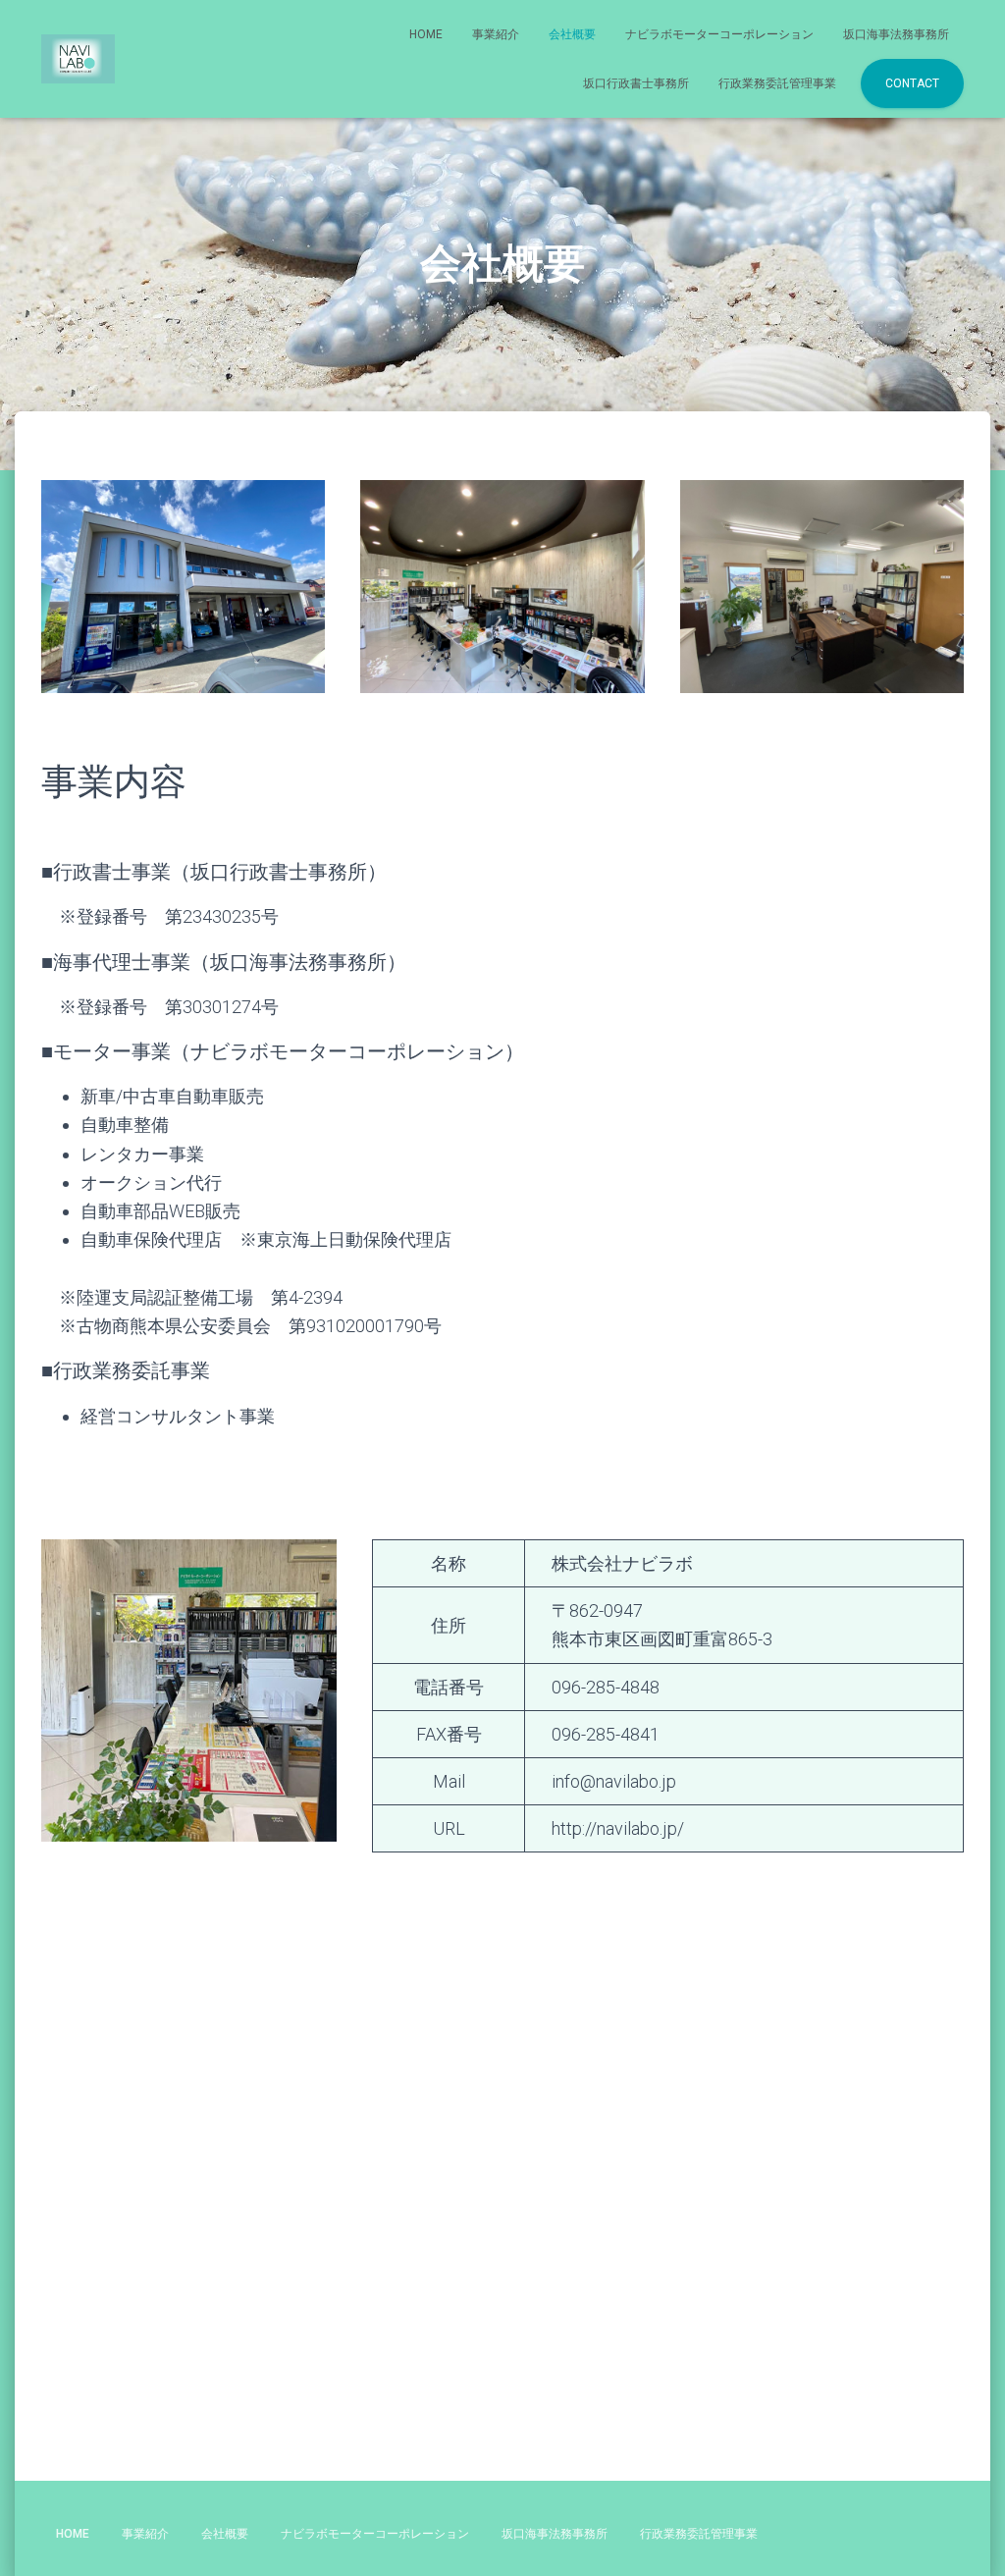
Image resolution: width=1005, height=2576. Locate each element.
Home (426, 34)
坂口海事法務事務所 (896, 34)
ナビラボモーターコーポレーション (719, 34)
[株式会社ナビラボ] (78, 59)
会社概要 (572, 34)
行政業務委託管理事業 (777, 83)
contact (912, 83)
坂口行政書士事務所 (636, 83)
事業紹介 (496, 34)
